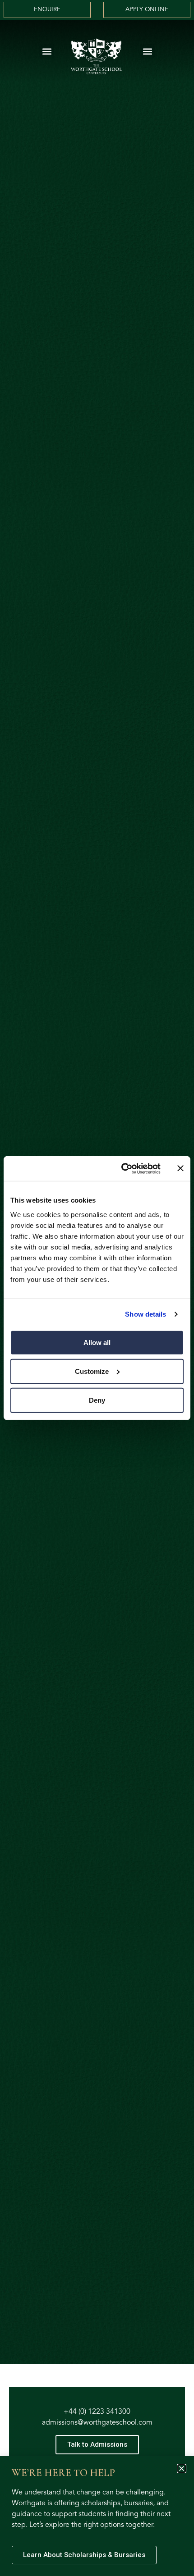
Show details (145, 1314)
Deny (97, 1400)
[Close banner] (180, 1168)
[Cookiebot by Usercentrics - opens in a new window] (122, 1168)
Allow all (97, 1342)
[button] (47, 51)
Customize (92, 1371)
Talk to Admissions (97, 2444)
